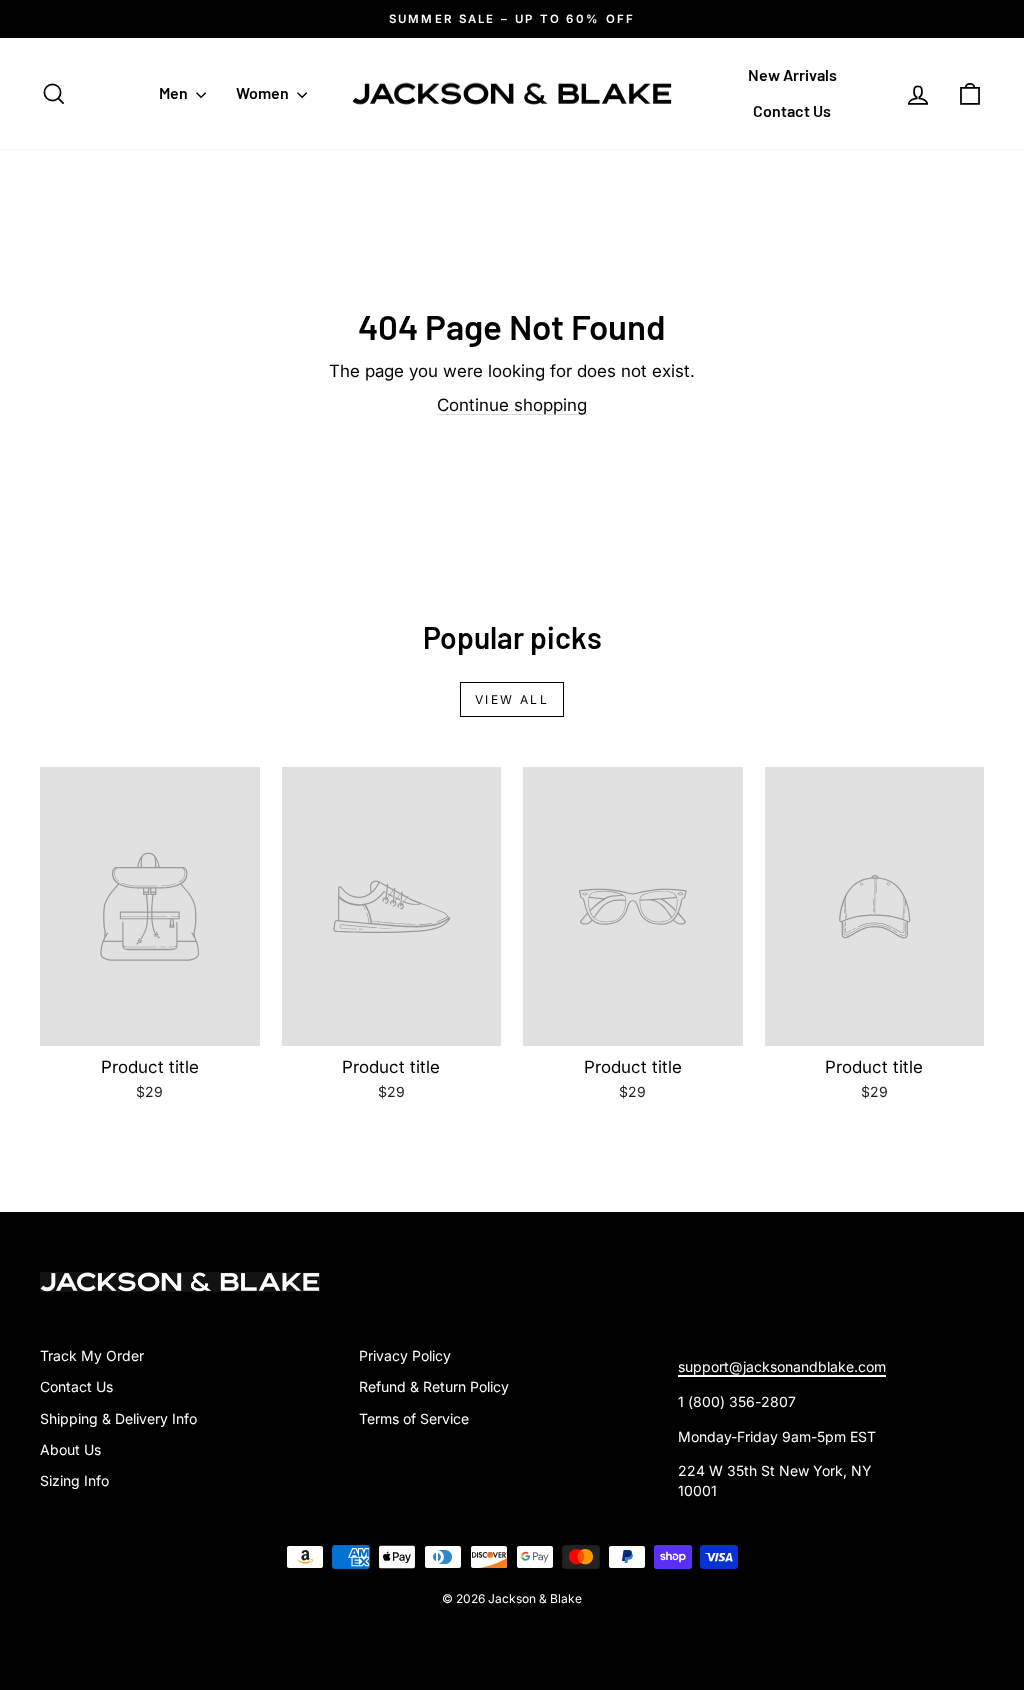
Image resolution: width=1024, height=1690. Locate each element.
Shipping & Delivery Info (118, 1418)
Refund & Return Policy (434, 1386)
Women (264, 92)
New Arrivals (792, 74)
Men (175, 92)
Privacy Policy (405, 1355)
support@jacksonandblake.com (782, 1366)
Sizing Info (74, 1480)
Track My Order (92, 1355)
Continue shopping (512, 405)
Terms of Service (414, 1418)
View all (512, 699)
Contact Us (792, 110)
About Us (70, 1449)
